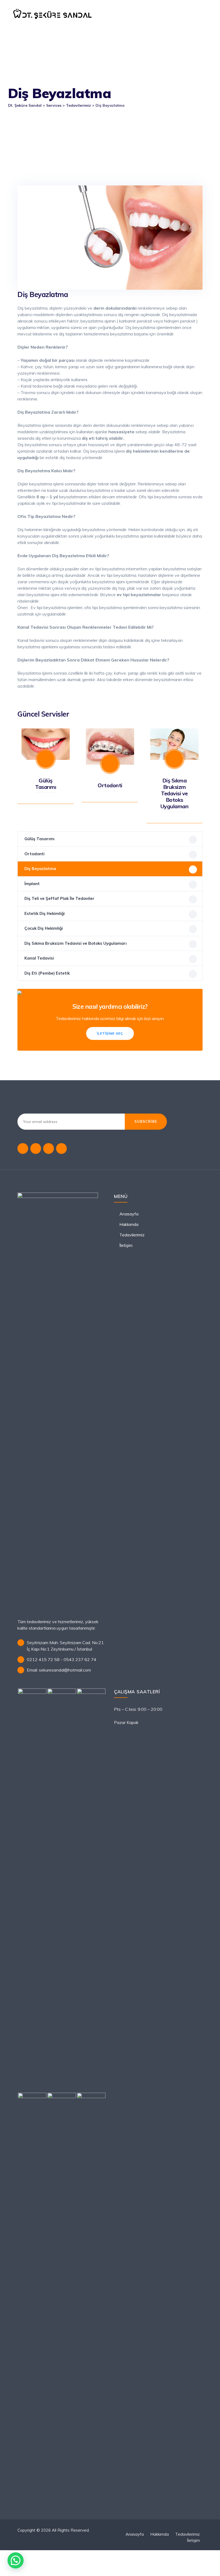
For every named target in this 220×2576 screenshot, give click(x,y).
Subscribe (146, 1121)
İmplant (32, 884)
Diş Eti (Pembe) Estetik (47, 973)
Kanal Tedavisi (39, 958)
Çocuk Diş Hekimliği (44, 928)
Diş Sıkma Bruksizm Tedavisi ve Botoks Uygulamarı (175, 793)
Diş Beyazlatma (40, 869)
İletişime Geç (110, 1033)
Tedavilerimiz (132, 1235)
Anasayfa (129, 1214)
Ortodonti (110, 785)
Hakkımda (129, 1224)
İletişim (126, 1245)
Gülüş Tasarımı (46, 784)
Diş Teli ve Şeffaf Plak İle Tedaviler (59, 898)
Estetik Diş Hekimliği (45, 913)
